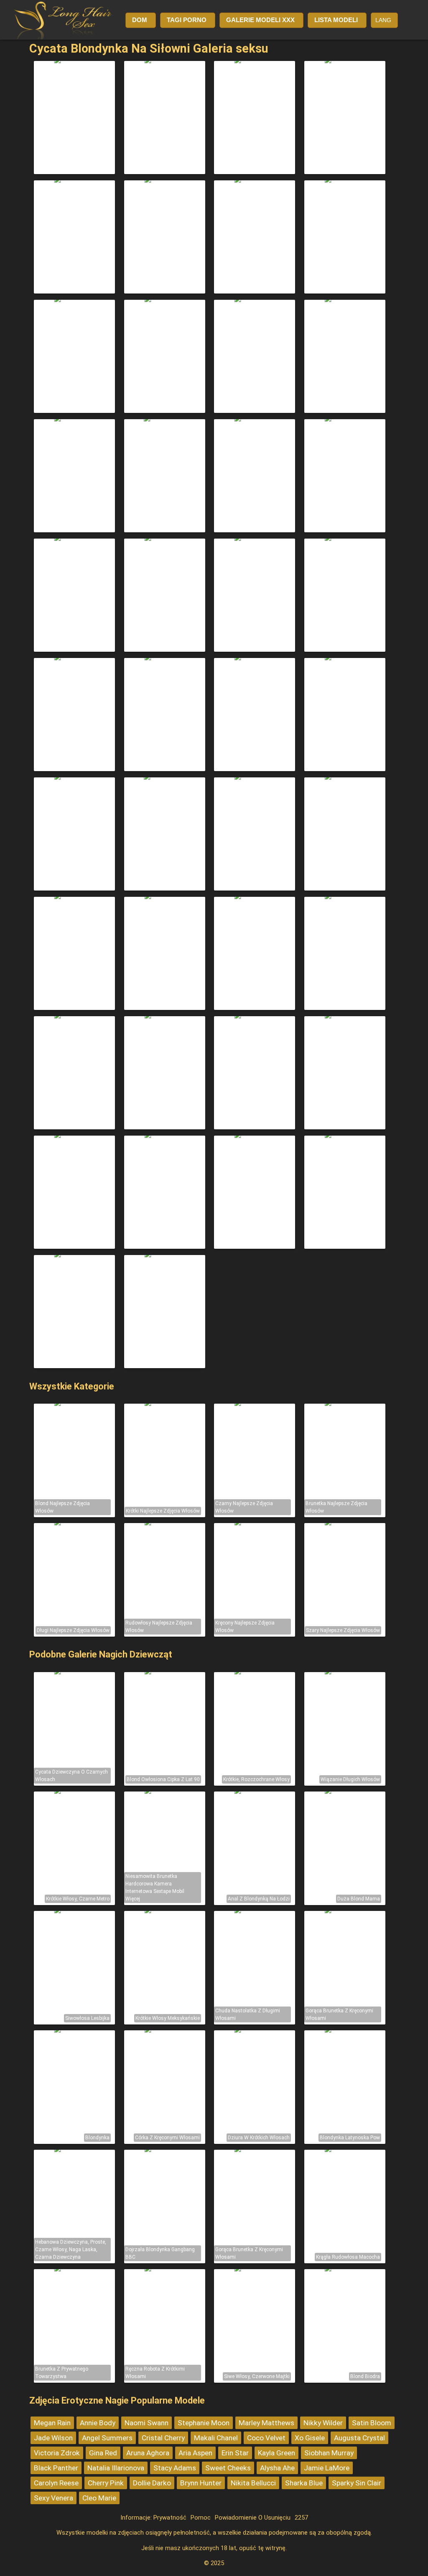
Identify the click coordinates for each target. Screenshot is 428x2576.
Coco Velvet (266, 2438)
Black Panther (56, 2468)
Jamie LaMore (327, 2468)
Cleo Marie (99, 2498)
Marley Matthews (266, 2423)
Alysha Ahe (277, 2468)
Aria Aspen (195, 2453)
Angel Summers (107, 2438)
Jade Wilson (53, 2438)
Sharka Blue (304, 2483)
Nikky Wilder (323, 2423)
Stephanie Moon (204, 2423)
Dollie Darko (152, 2483)
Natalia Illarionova (116, 2468)
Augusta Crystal (359, 2438)
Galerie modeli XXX (260, 20)
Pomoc (201, 2518)
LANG (383, 20)
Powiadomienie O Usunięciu (253, 2518)
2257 (301, 2518)
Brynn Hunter (201, 2483)
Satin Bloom (372, 2423)
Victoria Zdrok (57, 2453)
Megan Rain (52, 2423)
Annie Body (98, 2423)
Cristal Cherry (163, 2438)
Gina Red (103, 2453)
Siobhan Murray (329, 2453)
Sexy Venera (53, 2498)
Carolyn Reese (56, 2483)
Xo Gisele (310, 2438)
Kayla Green (276, 2453)
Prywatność (170, 2518)
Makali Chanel (216, 2438)
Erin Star (235, 2453)
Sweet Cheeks (228, 2468)
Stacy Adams (175, 2468)
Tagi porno (187, 20)
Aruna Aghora (148, 2453)
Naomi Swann (146, 2423)
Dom (140, 20)
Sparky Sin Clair (357, 2483)
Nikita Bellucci (253, 2483)
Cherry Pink (106, 2483)
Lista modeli (336, 20)
